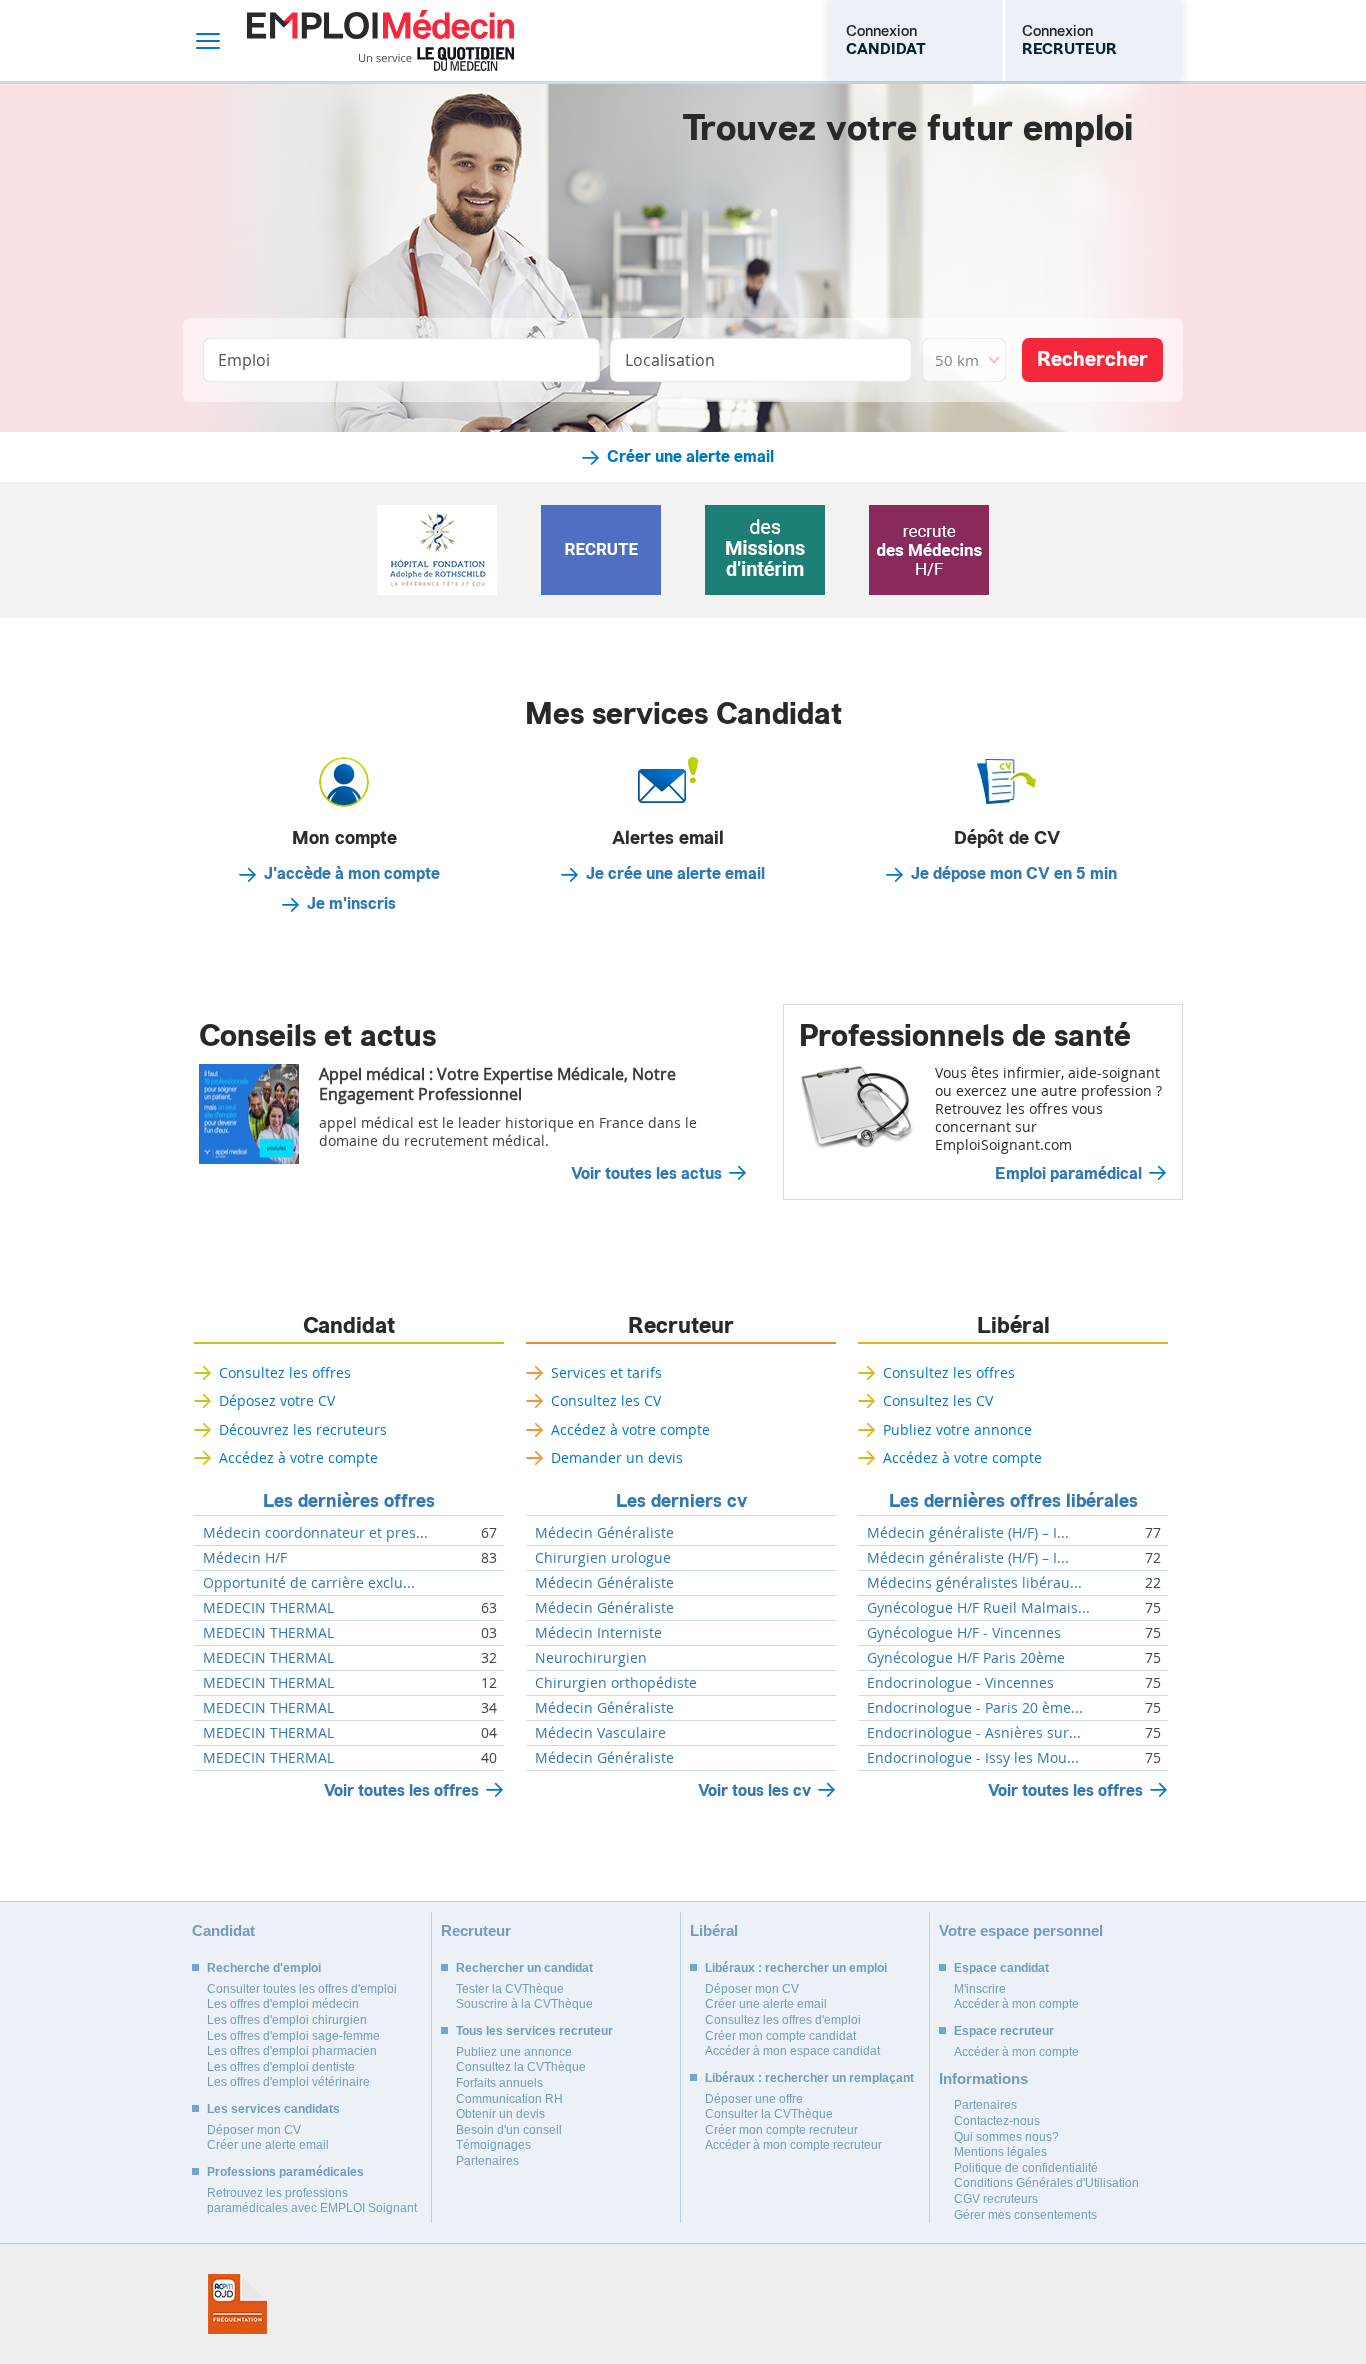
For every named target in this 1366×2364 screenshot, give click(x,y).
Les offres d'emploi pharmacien (292, 2051)
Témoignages (493, 2145)
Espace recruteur (1004, 2031)
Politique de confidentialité (1026, 2168)
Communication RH (509, 2099)
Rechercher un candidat (524, 1968)
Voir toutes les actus (646, 1174)
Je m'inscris (351, 904)
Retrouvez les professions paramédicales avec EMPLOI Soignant (312, 2201)
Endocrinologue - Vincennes (960, 1683)
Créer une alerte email (690, 457)
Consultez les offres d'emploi (783, 2020)
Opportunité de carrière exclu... (309, 1583)
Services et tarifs (606, 1372)
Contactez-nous (997, 2121)
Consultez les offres (285, 1372)
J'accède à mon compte (352, 874)
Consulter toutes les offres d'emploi (302, 1989)
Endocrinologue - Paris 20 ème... (975, 1708)
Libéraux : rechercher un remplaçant (809, 2078)
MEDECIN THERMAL (268, 1608)
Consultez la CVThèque (521, 2067)
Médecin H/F (245, 1558)
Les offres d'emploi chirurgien (287, 2020)
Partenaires (487, 2161)
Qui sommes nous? (1006, 2137)
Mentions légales (1000, 2152)
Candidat (349, 1326)
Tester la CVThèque (510, 1989)
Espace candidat (1001, 1968)
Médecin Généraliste (604, 1533)
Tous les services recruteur (534, 2031)
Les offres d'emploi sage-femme (293, 2036)
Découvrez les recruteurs (303, 1429)
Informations (983, 2078)
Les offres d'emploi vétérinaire (288, 2082)
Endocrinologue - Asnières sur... (974, 1733)
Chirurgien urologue (603, 1558)
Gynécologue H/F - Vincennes (964, 1633)
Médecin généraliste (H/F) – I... (968, 1533)
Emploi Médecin (380, 40)
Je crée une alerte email (675, 874)
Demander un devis (617, 1457)
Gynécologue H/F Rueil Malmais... (978, 1608)
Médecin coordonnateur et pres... (315, 1533)
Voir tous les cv (754, 1790)
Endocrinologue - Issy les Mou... (973, 1758)
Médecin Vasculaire (600, 1733)
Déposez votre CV (277, 1400)
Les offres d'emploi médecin (283, 2004)
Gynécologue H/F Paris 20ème (966, 1658)
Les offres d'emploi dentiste (281, 2067)
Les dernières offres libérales (1013, 1501)
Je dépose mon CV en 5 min (1014, 874)
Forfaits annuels (499, 2083)
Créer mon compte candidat (780, 2036)
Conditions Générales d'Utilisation (1046, 2183)
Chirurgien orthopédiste (616, 1683)
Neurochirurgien (591, 1658)
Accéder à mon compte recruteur (793, 2145)
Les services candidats (273, 2109)
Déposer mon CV (254, 2130)
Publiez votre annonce (957, 1429)
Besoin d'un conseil (509, 2130)
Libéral (1013, 1326)
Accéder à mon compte (1016, 2004)
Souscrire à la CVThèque (524, 2004)
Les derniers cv (681, 1501)
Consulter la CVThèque (769, 2114)
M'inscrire (980, 1989)
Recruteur (681, 1326)
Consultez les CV (606, 1400)
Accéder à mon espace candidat (792, 2051)
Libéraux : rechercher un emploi (796, 1968)
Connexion (886, 40)
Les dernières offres (349, 1501)
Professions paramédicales (285, 2172)
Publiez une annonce (514, 2052)
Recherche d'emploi (264, 1968)
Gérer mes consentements (1025, 2215)
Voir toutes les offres (401, 1790)
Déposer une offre (754, 2099)
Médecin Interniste (598, 1633)
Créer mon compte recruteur (781, 2130)
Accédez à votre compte (298, 1457)
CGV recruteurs (996, 2199)
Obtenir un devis (500, 2114)
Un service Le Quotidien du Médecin (436, 59)
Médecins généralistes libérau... (974, 1583)
